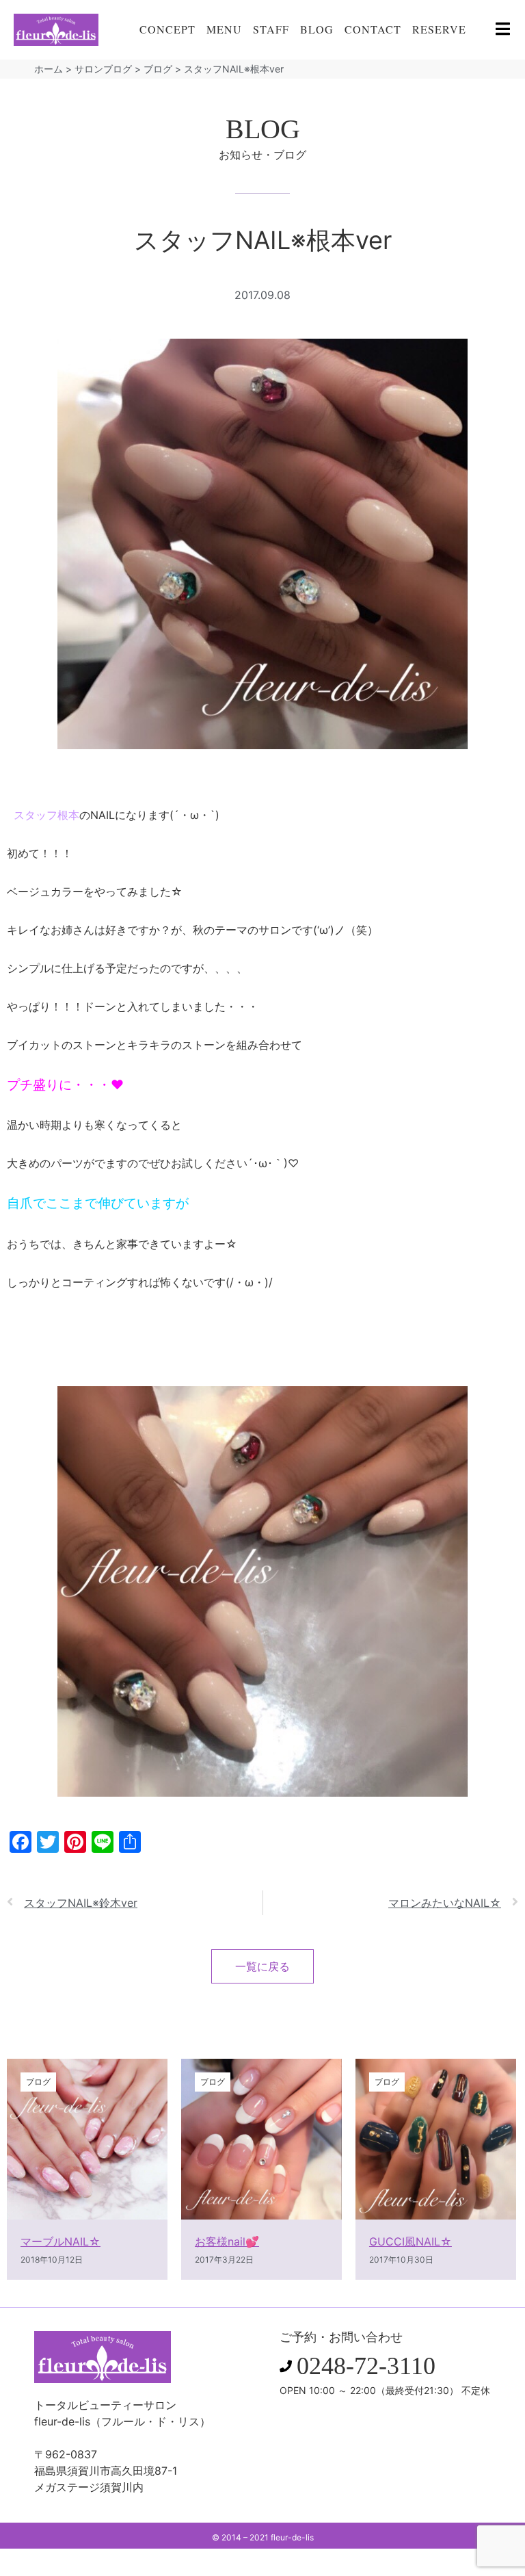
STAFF (271, 29)
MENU (224, 29)
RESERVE (439, 29)
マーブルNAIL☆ (60, 2241)
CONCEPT (167, 29)
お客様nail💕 (227, 2241)
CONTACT (373, 29)
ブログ (158, 69)
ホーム (49, 69)
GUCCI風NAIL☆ (410, 2241)
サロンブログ (103, 69)
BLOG (317, 29)
